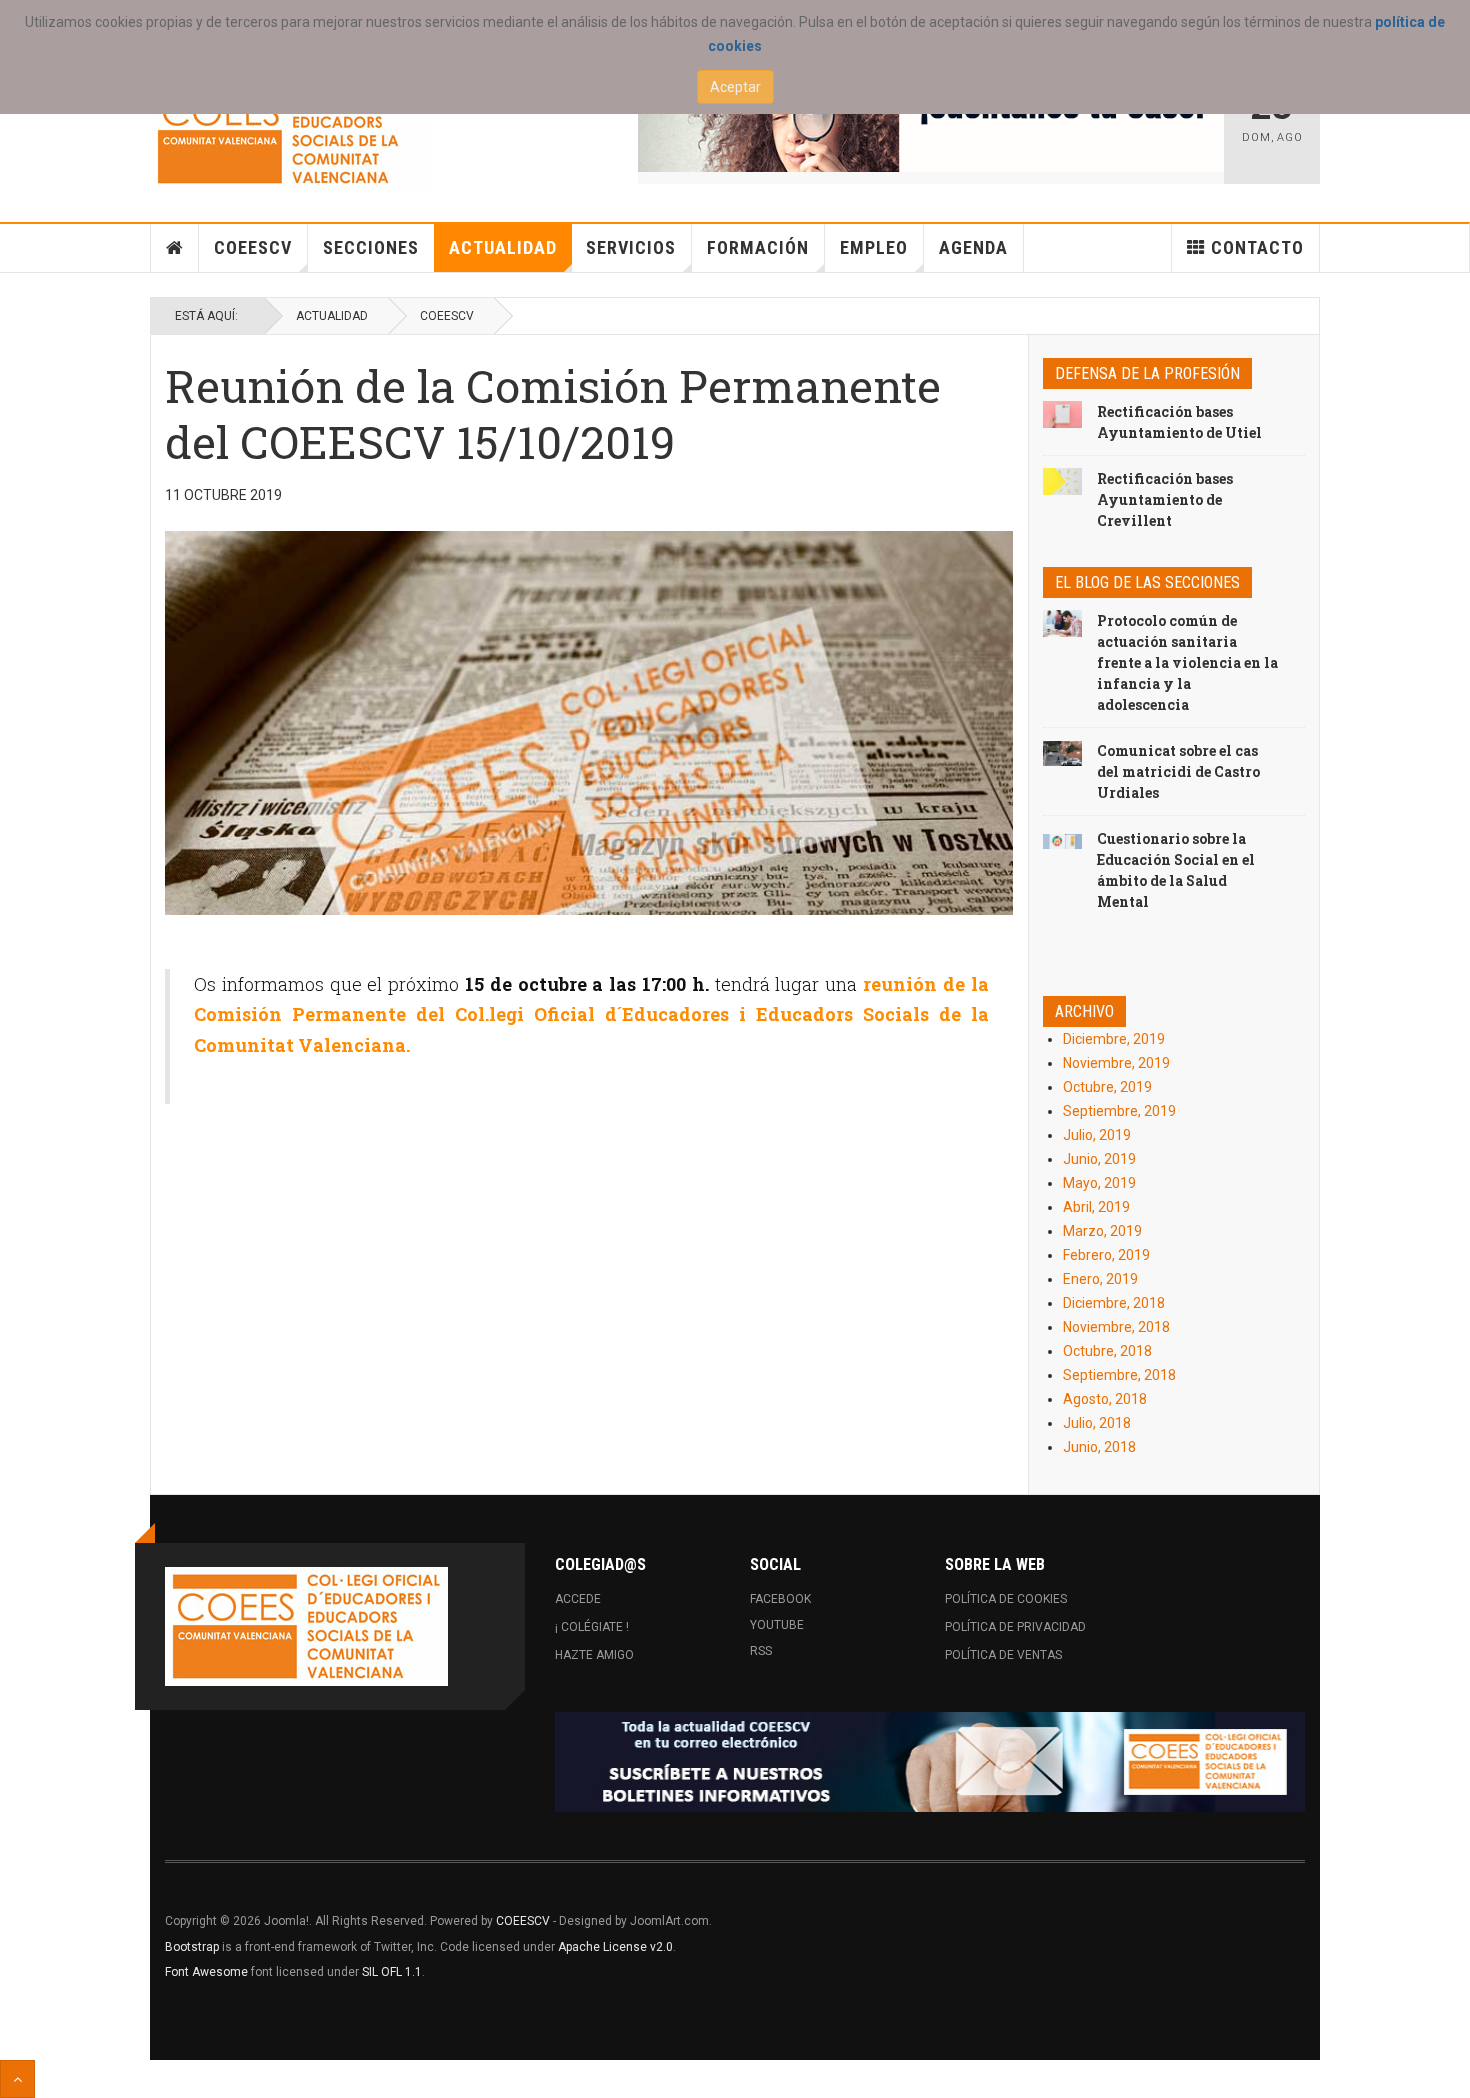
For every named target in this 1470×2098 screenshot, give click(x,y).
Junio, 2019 (1099, 1159)
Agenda (973, 247)
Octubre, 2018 (1107, 1351)
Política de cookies (1006, 1599)
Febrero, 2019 (1106, 1255)
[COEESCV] (291, 131)
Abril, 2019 (1096, 1207)
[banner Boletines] (930, 1762)
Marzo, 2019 (1102, 1231)
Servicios (631, 247)
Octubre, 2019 (1107, 1087)
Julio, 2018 (1097, 1423)
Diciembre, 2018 (1114, 1303)
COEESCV (253, 247)
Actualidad (503, 247)
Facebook (780, 1599)
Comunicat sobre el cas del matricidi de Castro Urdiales (1178, 771)
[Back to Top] (17, 2079)
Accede (578, 1599)
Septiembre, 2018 (1119, 1375)
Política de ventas (1003, 1655)
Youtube (777, 1625)
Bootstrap (192, 1947)
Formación (758, 247)
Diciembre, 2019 (1114, 1039)
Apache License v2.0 (615, 1947)
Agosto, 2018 (1105, 1399)
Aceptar (735, 87)
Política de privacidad (1015, 1627)
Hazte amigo (594, 1655)
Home (175, 248)
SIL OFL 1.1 (392, 1972)
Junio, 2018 (1099, 1447)
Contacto (1257, 247)
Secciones (371, 247)
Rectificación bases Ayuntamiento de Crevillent (1165, 499)
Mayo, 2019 (1099, 1183)
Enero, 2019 (1100, 1279)
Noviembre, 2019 (1116, 1063)
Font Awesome (206, 1972)
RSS (761, 1651)
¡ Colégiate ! (592, 1627)
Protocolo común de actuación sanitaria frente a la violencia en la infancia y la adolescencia (1187, 662)
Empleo (874, 247)
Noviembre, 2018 (1116, 1327)
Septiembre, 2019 (1119, 1111)
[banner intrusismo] (931, 122)
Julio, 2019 (1097, 1135)
